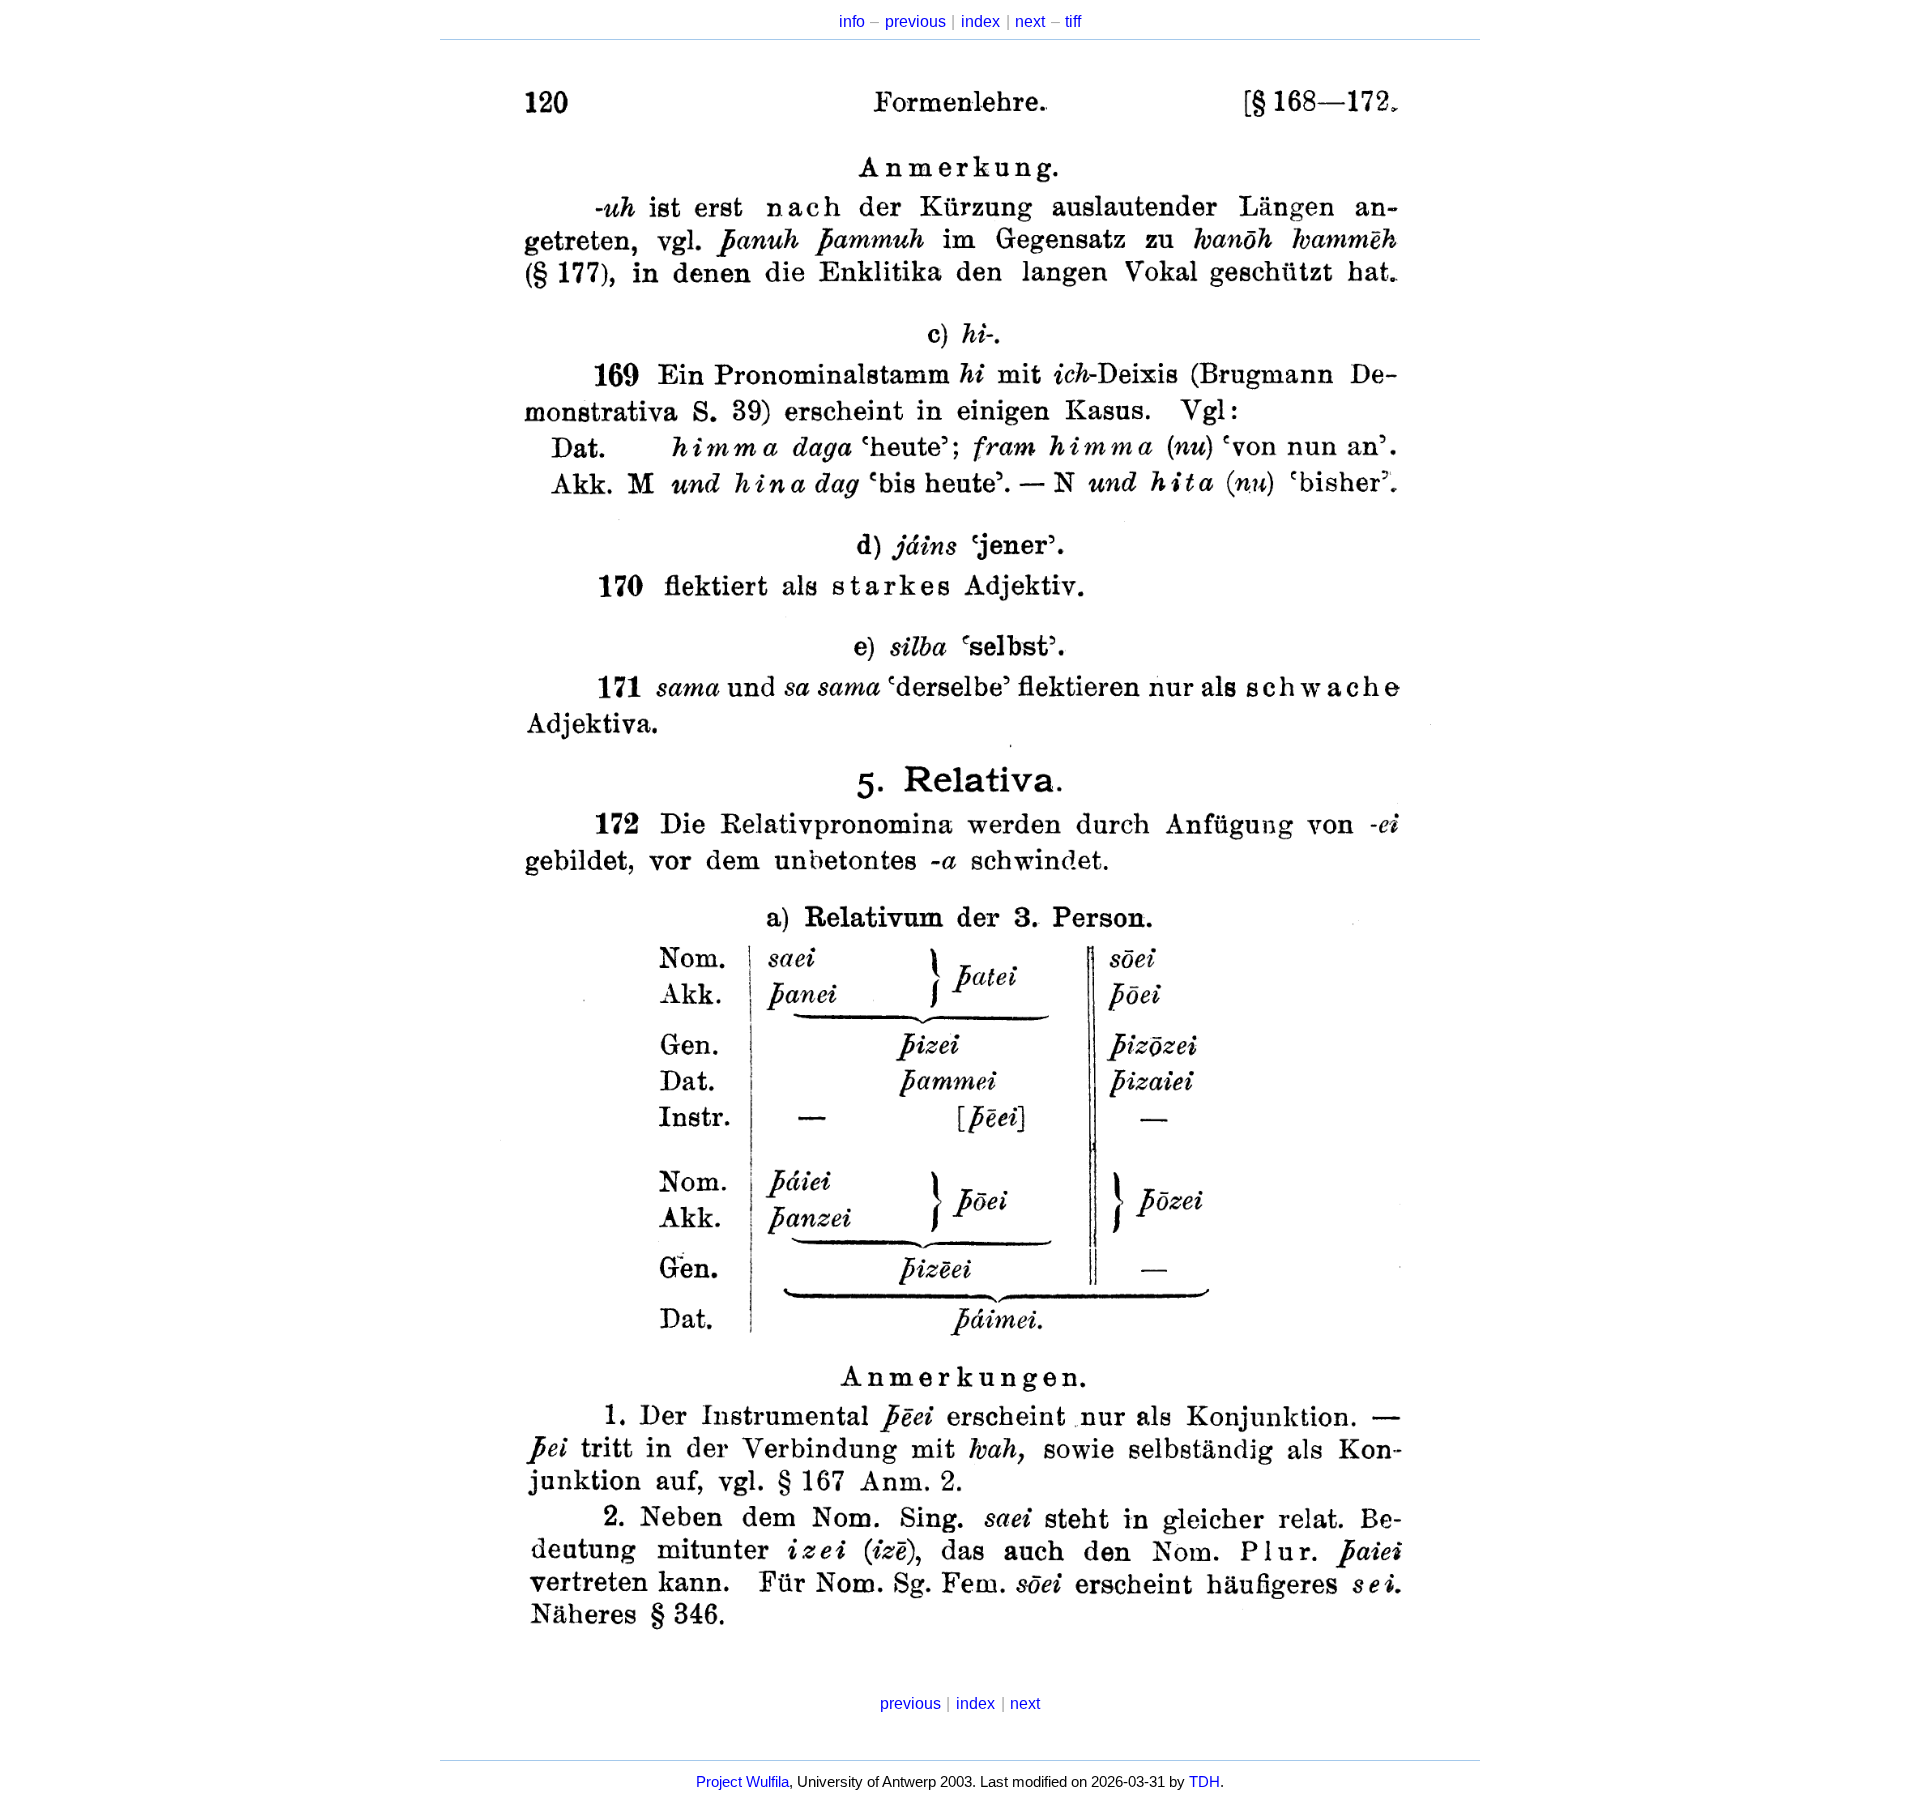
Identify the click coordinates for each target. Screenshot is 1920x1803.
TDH (1204, 1782)
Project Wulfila (742, 1782)
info (852, 21)
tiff (1073, 21)
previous (915, 21)
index (980, 21)
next (1030, 21)
